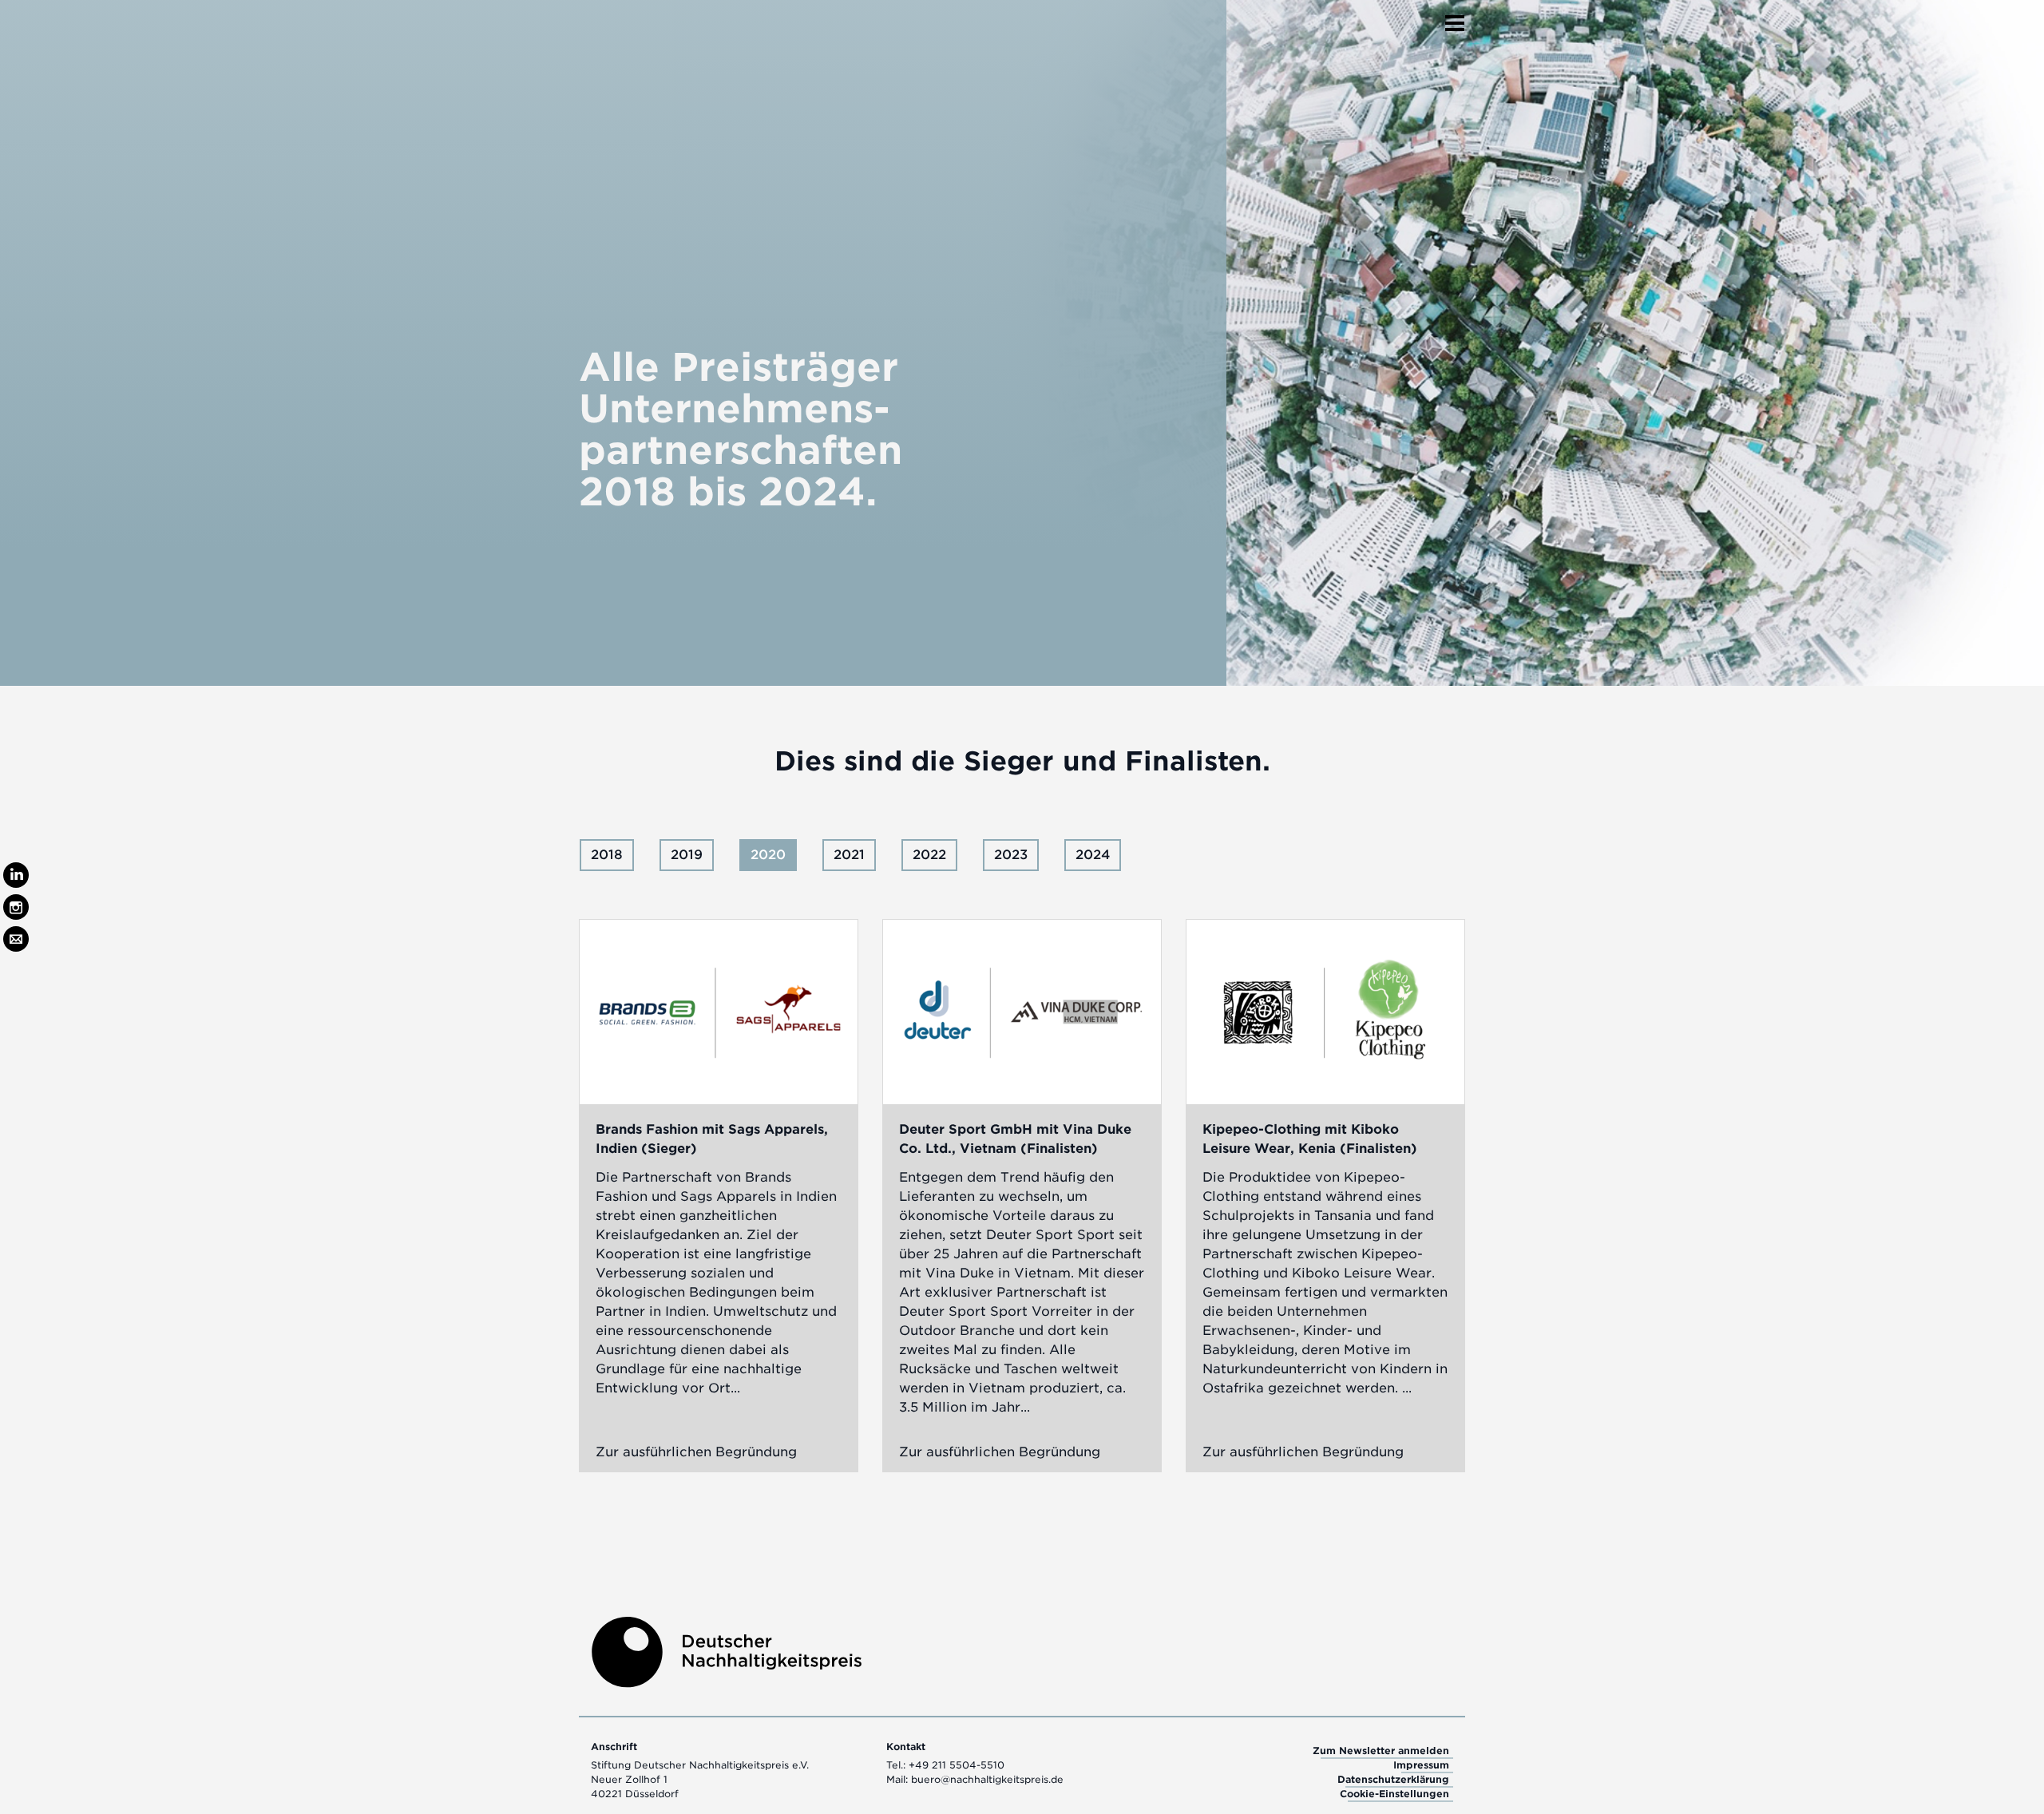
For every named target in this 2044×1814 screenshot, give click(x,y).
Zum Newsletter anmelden (1381, 1751)
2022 (929, 855)
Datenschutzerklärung (1393, 1779)
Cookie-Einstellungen (1394, 1794)
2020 (768, 855)
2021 (849, 855)
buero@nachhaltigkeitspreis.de (987, 1779)
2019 (687, 855)
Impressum (1421, 1765)
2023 (1011, 855)
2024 (1093, 855)
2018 (607, 855)
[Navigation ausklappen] (1455, 18)
